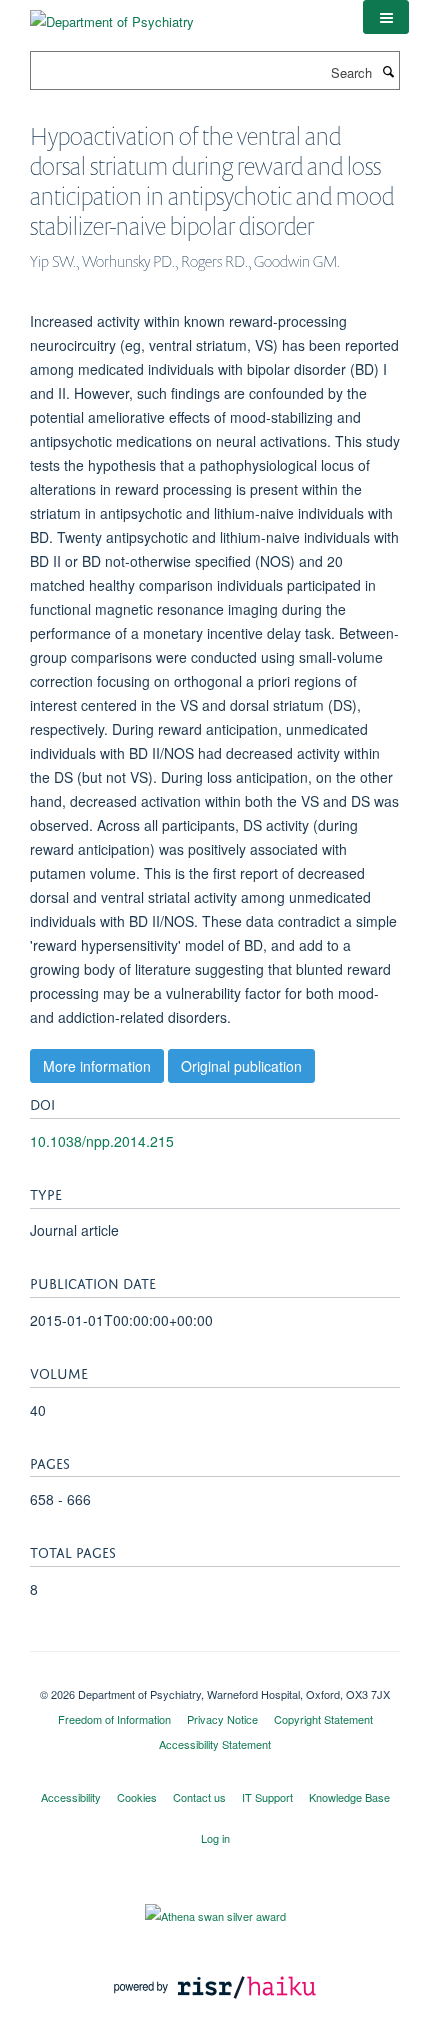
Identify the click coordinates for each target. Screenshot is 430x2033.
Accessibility (71, 1797)
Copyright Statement (323, 1719)
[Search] (388, 71)
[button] (386, 17)
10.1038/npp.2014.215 (102, 1141)
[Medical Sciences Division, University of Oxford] (215, 1677)
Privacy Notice (222, 1719)
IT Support (267, 1797)
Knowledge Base (349, 1797)
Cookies (137, 1797)
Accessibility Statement (215, 1744)
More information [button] (97, 1066)
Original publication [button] (241, 1066)
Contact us (199, 1797)
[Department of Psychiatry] (112, 14)
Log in (215, 1838)
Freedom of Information (114, 1719)
